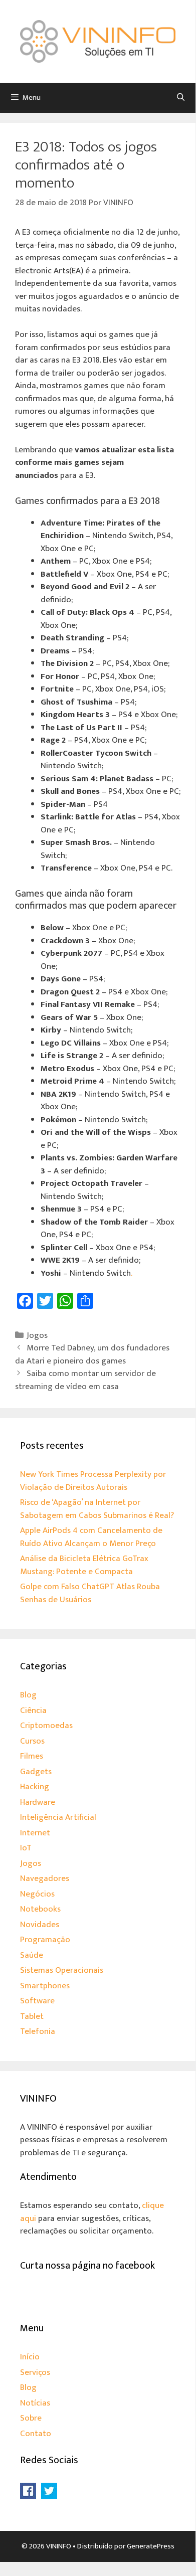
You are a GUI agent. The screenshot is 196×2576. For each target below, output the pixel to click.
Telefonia (38, 2031)
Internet (35, 1833)
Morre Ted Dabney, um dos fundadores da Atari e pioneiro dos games (92, 1354)
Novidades (40, 1925)
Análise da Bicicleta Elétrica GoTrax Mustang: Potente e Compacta (84, 1565)
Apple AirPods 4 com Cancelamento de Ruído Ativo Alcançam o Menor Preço (91, 1537)
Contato (36, 2434)
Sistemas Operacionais (62, 1970)
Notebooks (40, 1909)
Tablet (32, 2016)
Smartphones (45, 1986)
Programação (45, 1940)
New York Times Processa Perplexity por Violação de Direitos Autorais (93, 1481)
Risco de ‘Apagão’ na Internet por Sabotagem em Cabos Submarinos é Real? (97, 1509)
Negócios (37, 1894)
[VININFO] (98, 41)
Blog (28, 1695)
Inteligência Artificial (58, 1817)
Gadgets (36, 1772)
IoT (26, 1848)
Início (30, 2357)
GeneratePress (151, 2546)
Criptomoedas (46, 1726)
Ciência (33, 1710)
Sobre (31, 2418)
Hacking (35, 1787)
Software (37, 2001)
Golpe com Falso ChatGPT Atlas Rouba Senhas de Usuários (90, 1593)
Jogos (37, 1335)
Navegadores (45, 1878)
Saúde (32, 1955)
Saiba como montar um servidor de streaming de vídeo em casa (85, 1380)
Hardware (38, 1802)
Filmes (32, 1756)
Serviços (35, 2372)
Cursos (32, 1741)
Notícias (35, 2403)
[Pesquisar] (181, 98)
